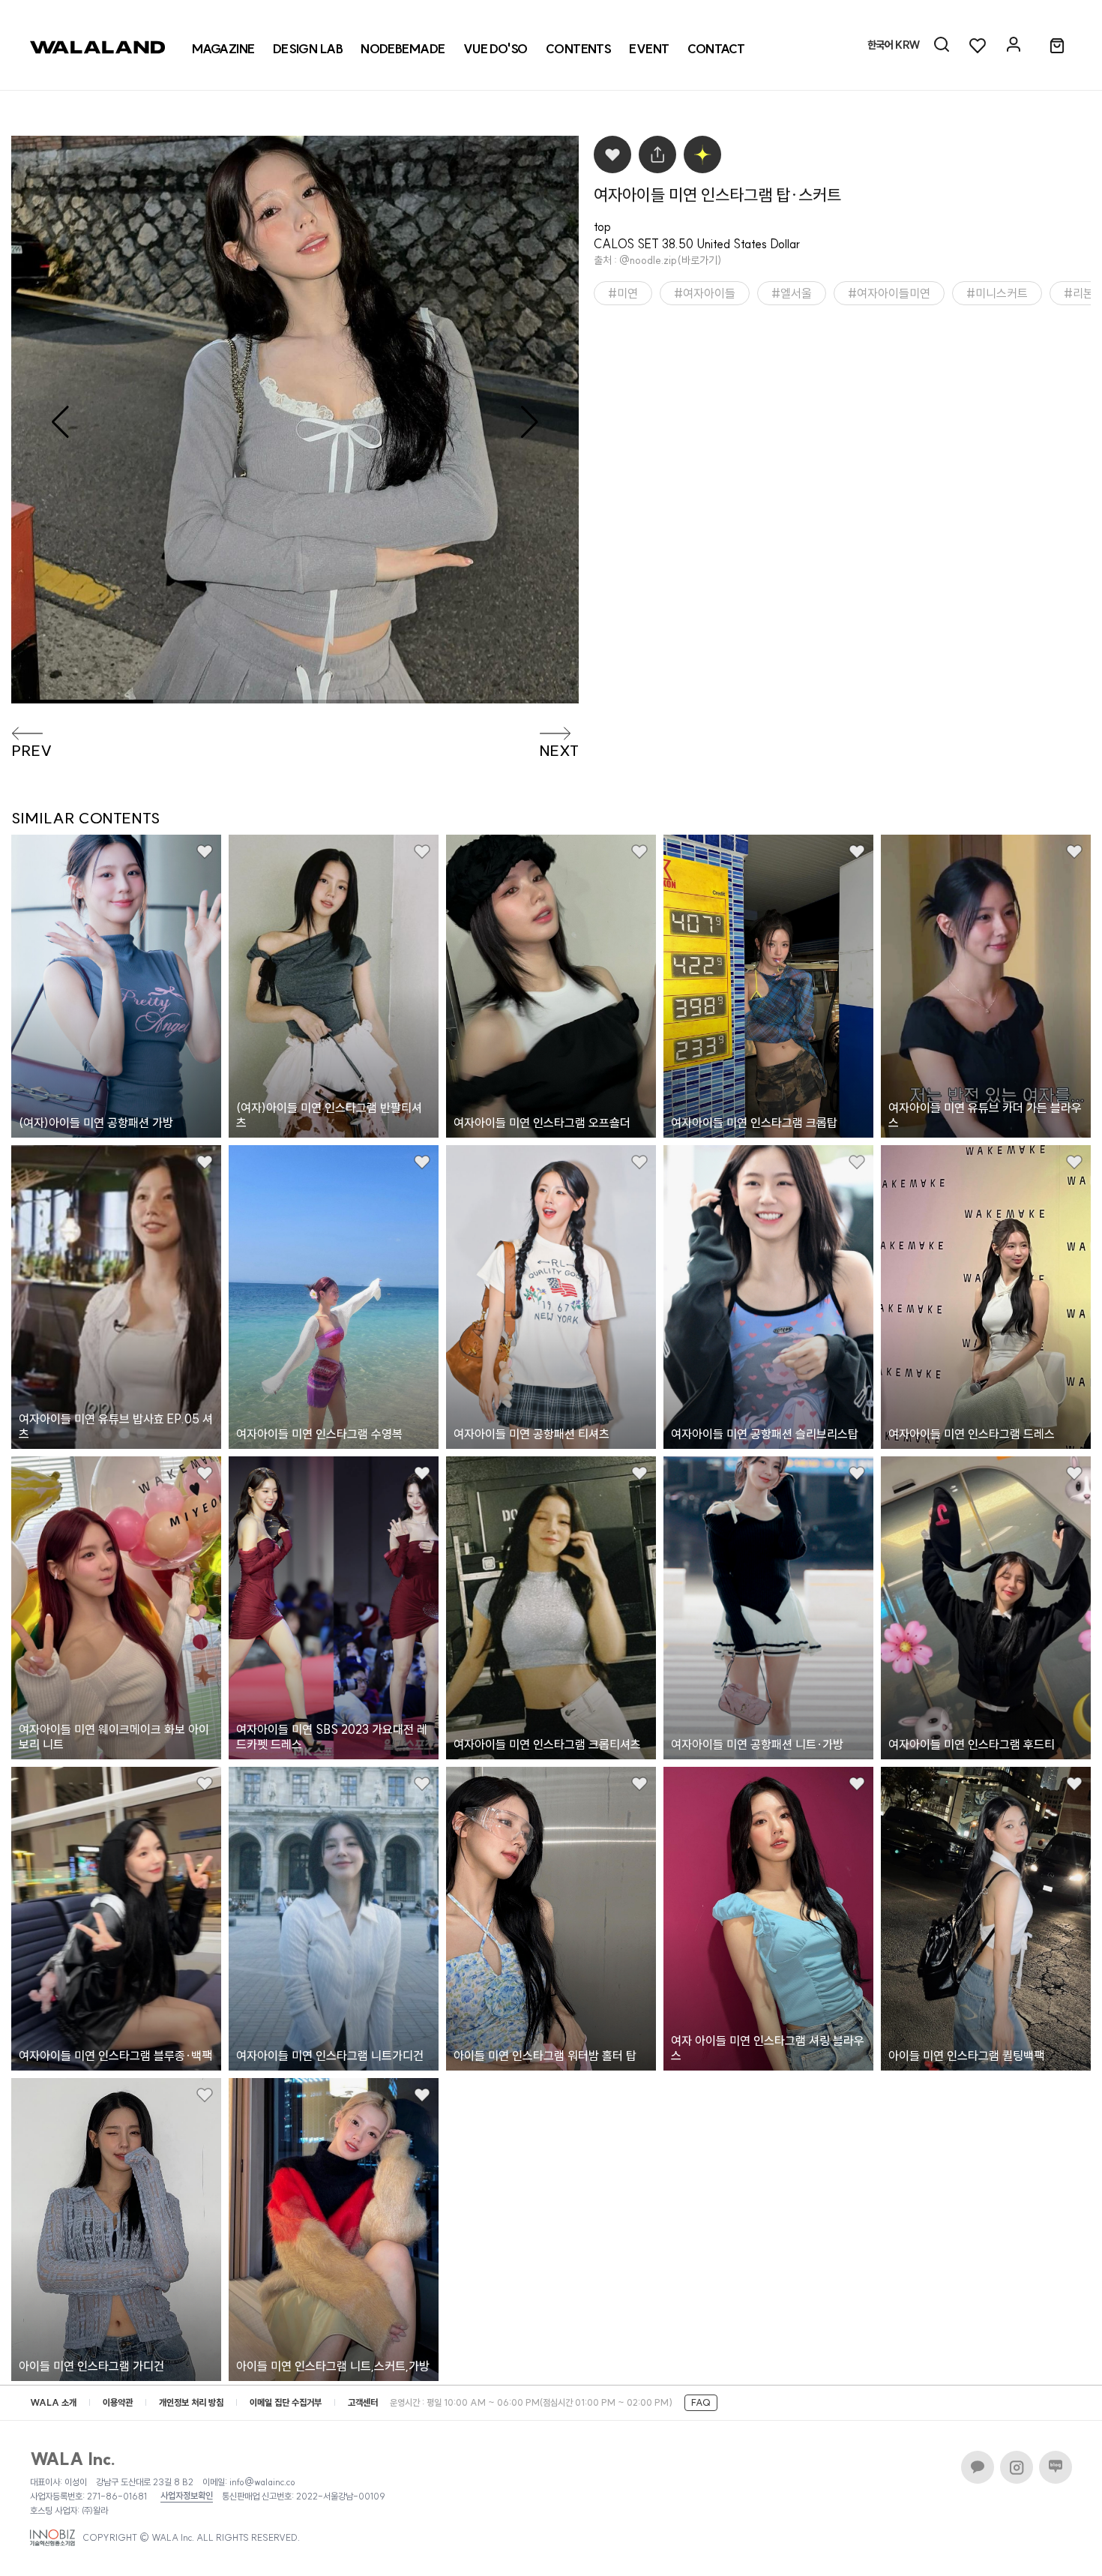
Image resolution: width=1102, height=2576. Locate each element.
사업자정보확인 (187, 2496)
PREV (31, 751)
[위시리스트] (978, 45)
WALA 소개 (53, 2402)
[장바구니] (1057, 46)
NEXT (559, 751)
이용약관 (118, 2402)
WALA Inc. (73, 2459)
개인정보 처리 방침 (191, 2402)
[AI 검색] (942, 45)
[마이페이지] (1014, 45)
